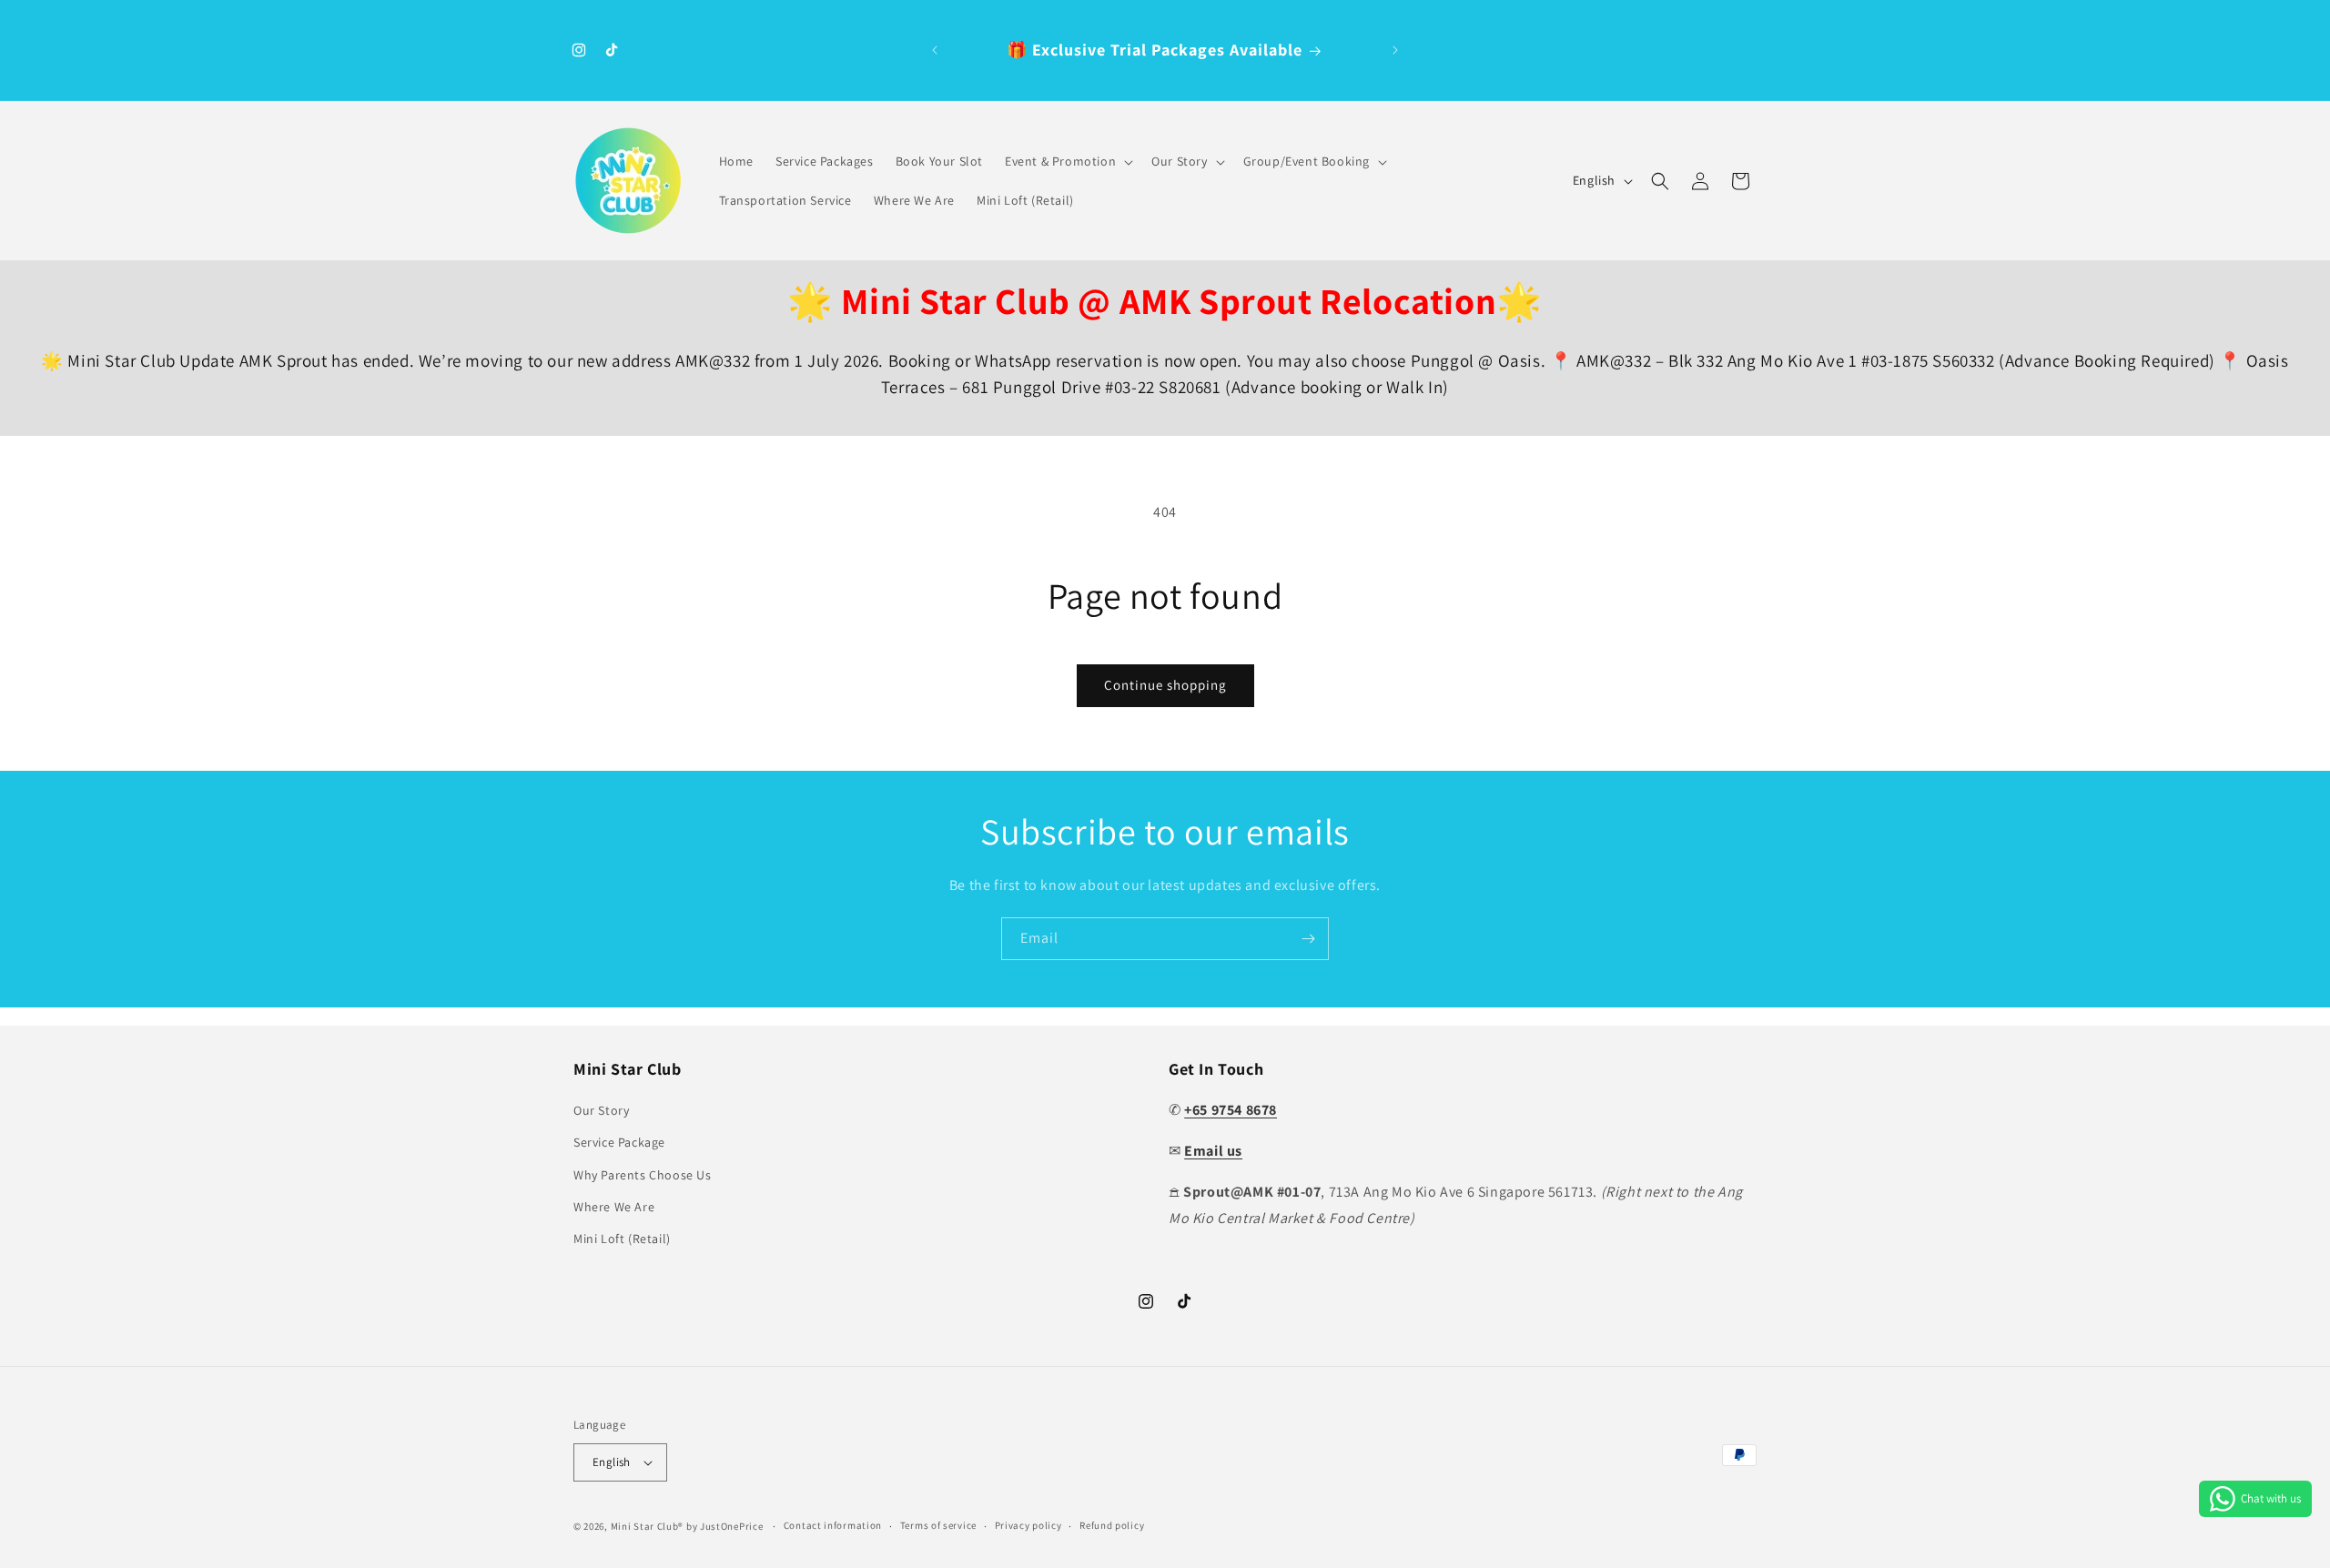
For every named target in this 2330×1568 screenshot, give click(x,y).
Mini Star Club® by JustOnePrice (687, 1526)
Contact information (833, 1525)
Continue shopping (1165, 685)
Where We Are (614, 1207)
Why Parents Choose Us (643, 1175)
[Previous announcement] (935, 50)
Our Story (601, 1110)
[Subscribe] (1308, 939)
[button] (1067, 161)
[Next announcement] (1395, 50)
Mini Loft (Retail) (622, 1239)
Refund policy (1112, 1525)
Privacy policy (1028, 1525)
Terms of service (938, 1525)
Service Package (619, 1142)
